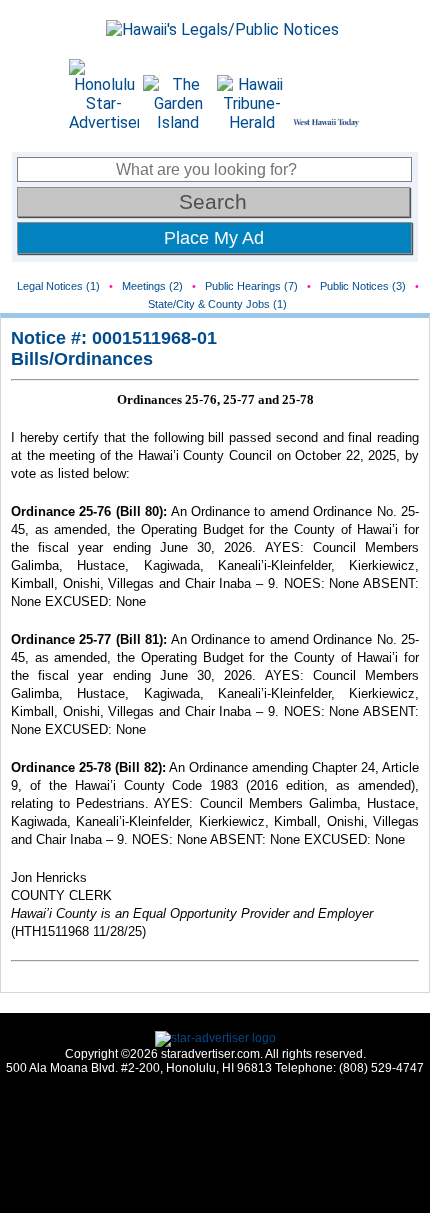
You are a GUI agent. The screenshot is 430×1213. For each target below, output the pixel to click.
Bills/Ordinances (82, 359)
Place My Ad (214, 238)
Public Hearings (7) (251, 286)
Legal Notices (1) (58, 286)
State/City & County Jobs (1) (217, 304)
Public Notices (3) (363, 286)
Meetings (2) (152, 286)
